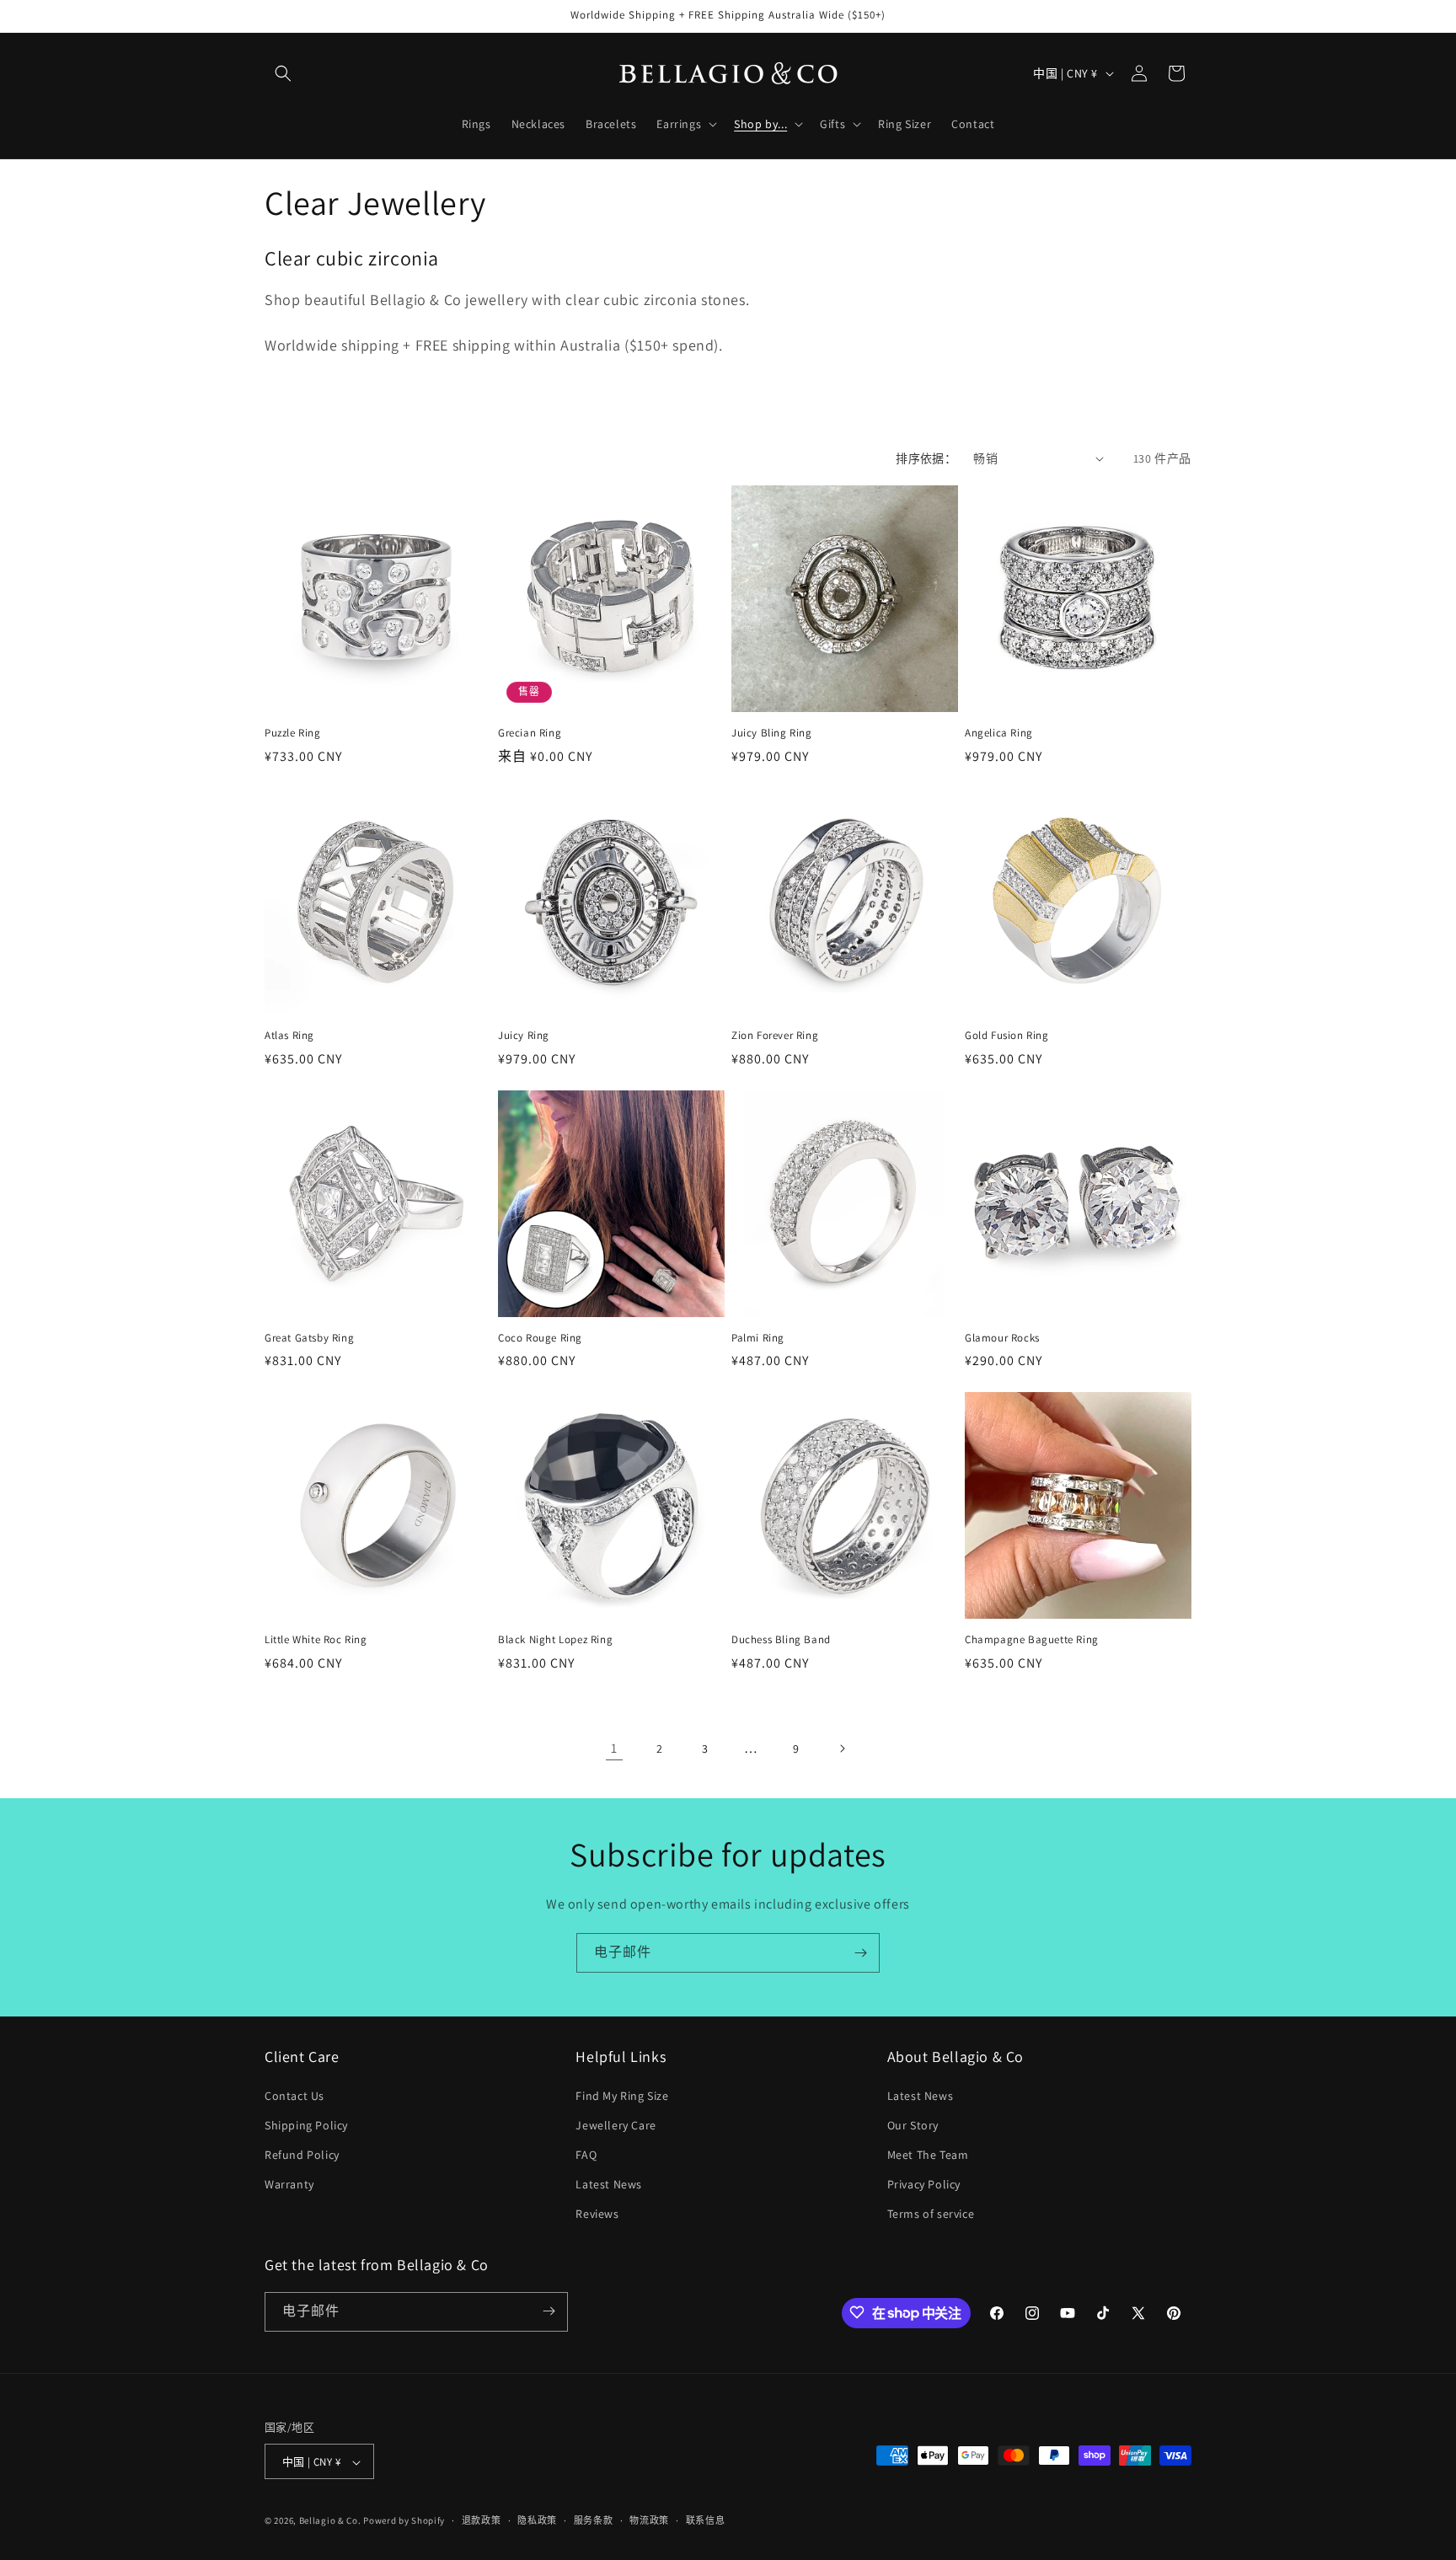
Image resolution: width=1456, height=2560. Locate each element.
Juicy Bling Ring (772, 733)
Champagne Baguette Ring (1032, 1640)
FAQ (586, 2155)
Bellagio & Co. (330, 2521)
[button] (283, 73)
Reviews (597, 2215)
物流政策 (649, 2520)
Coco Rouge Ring (540, 1338)
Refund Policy (302, 2155)
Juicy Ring (524, 1036)
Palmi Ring (758, 1338)
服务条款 (594, 2520)
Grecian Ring (530, 733)
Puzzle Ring (293, 733)
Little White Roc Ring (316, 1640)
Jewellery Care (616, 2125)
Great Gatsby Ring (309, 1338)
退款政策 (482, 2520)
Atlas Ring (289, 1036)
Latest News (609, 2184)
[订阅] (860, 1953)
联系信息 (706, 2520)
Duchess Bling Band (781, 1640)
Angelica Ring (999, 733)
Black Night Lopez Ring (555, 1640)
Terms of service (931, 2215)
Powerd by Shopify (404, 2521)
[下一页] (842, 1749)
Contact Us (294, 2096)
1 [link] (614, 1748)
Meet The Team (928, 2155)
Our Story (913, 2125)
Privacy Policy (924, 2184)
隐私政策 (537, 2520)
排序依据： (926, 458)
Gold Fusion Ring (1007, 1036)
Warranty (289, 2184)
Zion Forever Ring (775, 1036)
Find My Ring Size (622, 2096)
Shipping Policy (306, 2125)
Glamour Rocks (1002, 1338)
